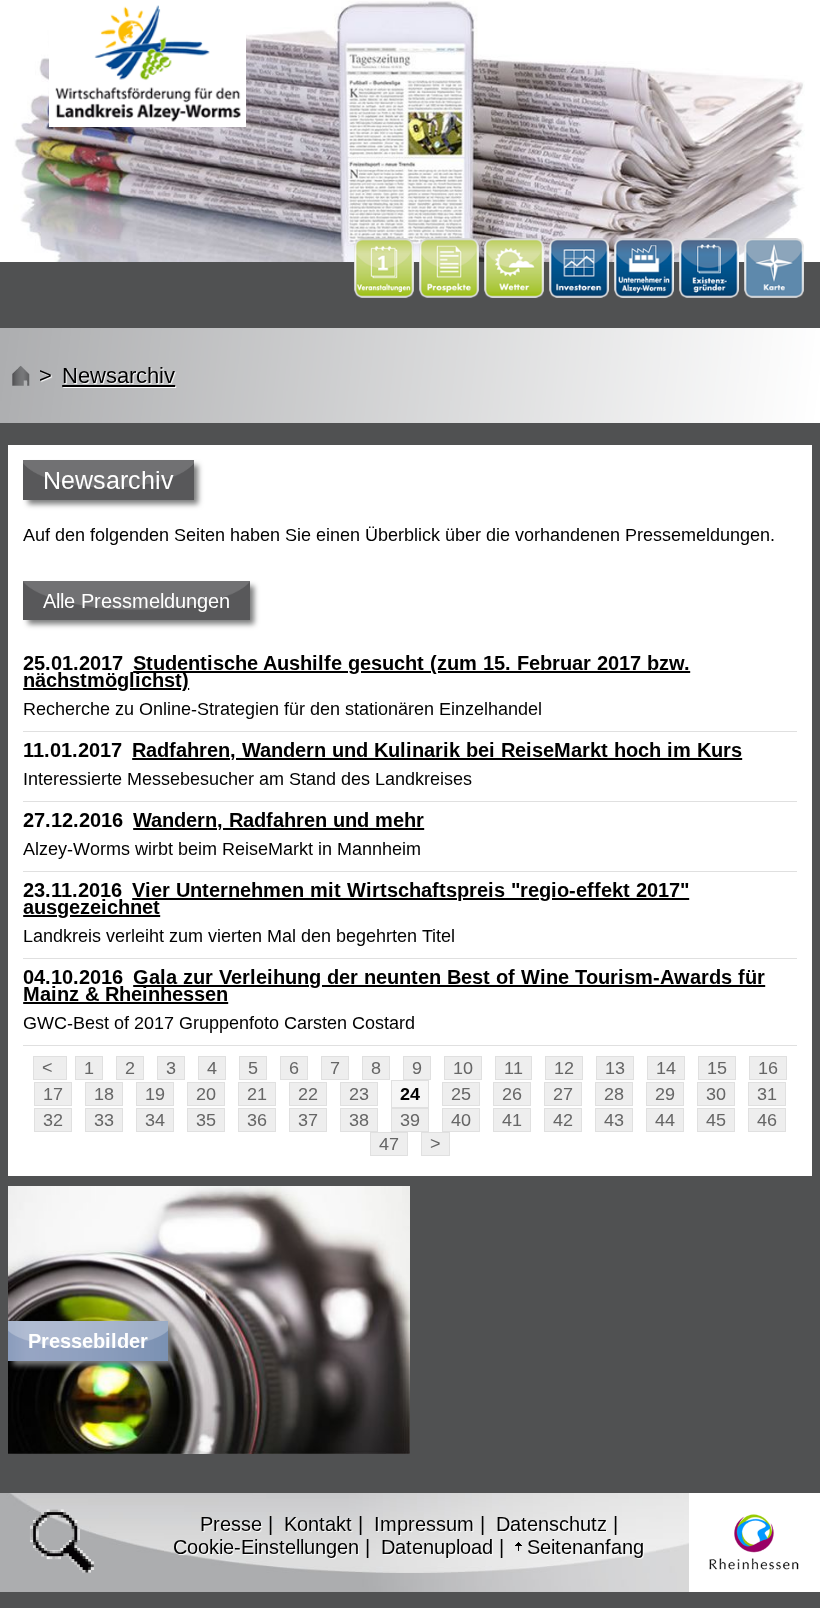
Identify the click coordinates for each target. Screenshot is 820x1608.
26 (512, 1094)
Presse (231, 1524)
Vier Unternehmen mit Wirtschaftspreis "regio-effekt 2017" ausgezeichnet (356, 898)
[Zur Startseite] (147, 63)
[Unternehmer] (646, 292)
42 (563, 1120)
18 (104, 1094)
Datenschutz (551, 1524)
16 (768, 1068)
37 (308, 1120)
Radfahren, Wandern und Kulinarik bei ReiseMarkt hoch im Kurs (437, 750)
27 (563, 1094)
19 (155, 1094)
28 (614, 1094)
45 (716, 1120)
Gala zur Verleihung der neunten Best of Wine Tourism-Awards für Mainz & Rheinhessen (394, 985)
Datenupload (437, 1547)
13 (615, 1068)
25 (461, 1094)
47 (389, 1144)
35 (206, 1120)
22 (308, 1094)
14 (666, 1068)
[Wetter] (514, 271)
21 (257, 1094)
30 (716, 1094)
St (18, 375)
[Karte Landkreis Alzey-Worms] (774, 292)
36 (257, 1120)
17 (53, 1094)
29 (665, 1094)
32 (53, 1120)
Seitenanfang (585, 1547)
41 (512, 1120)
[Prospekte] (451, 292)
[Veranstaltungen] (386, 292)
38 (359, 1120)
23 (359, 1094)
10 (463, 1068)
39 (410, 1120)
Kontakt (318, 1524)
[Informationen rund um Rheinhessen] (754, 1543)
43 (614, 1120)
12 (564, 1068)
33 (104, 1120)
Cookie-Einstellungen (266, 1547)
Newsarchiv (118, 375)
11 (513, 1068)
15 (717, 1068)
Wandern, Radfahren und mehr (278, 820)
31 (767, 1094)
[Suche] (62, 1541)
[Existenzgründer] (711, 292)
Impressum (424, 1524)
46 (767, 1120)
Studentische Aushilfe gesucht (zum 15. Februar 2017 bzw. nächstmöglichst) (356, 671)
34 (155, 1120)
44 (665, 1120)
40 (461, 1120)
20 (206, 1094)
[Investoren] (581, 292)
